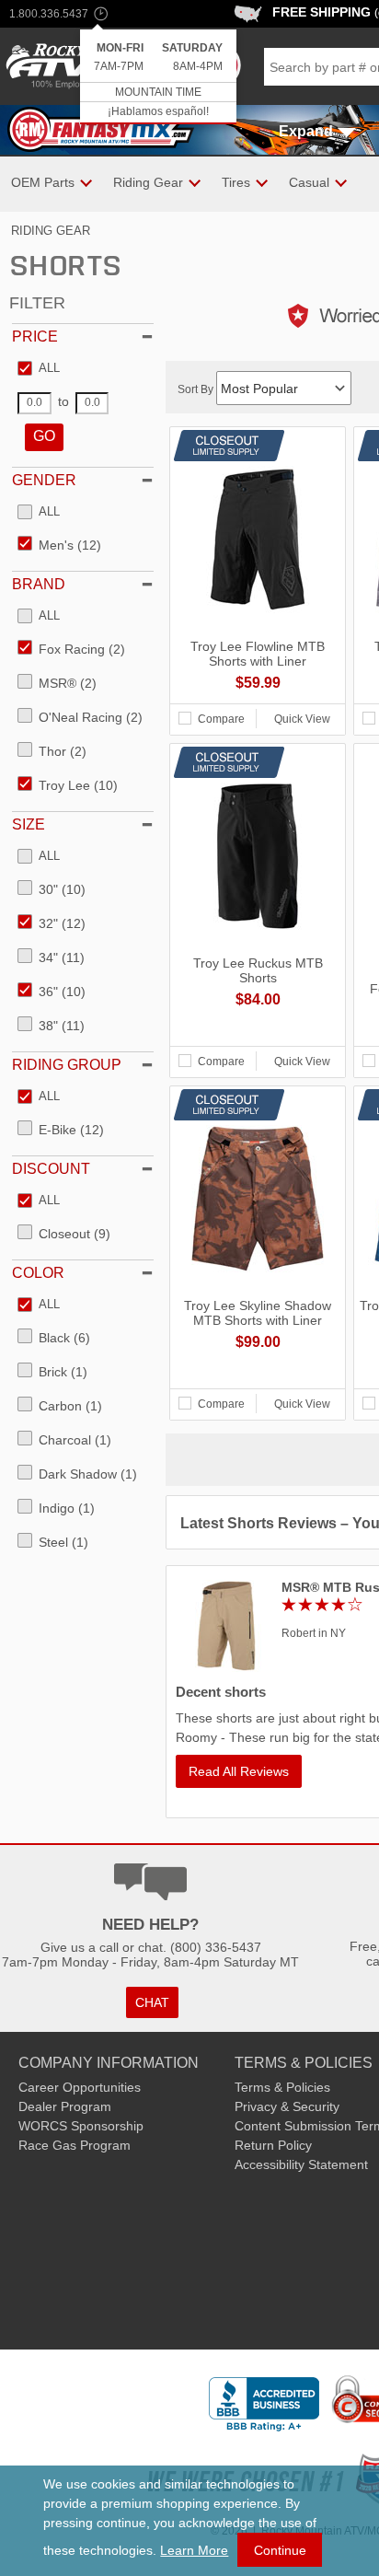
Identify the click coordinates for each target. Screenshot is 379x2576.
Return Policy (273, 2145)
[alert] (158, 77)
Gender (44, 480)
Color (38, 1273)
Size (29, 824)
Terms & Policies (282, 2087)
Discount (51, 1169)
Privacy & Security (287, 2106)
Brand (39, 584)
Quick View (302, 719)
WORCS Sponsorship (81, 2126)
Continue (280, 2550)
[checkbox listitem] (39, 369)
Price (35, 337)
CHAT (152, 2002)
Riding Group (67, 1065)
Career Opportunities (80, 2087)
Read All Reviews (239, 1771)
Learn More (194, 2550)
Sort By (197, 389)
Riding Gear (51, 231)
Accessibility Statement (301, 2164)
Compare (221, 719)
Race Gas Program (75, 2145)
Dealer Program (65, 2106)
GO (44, 436)
